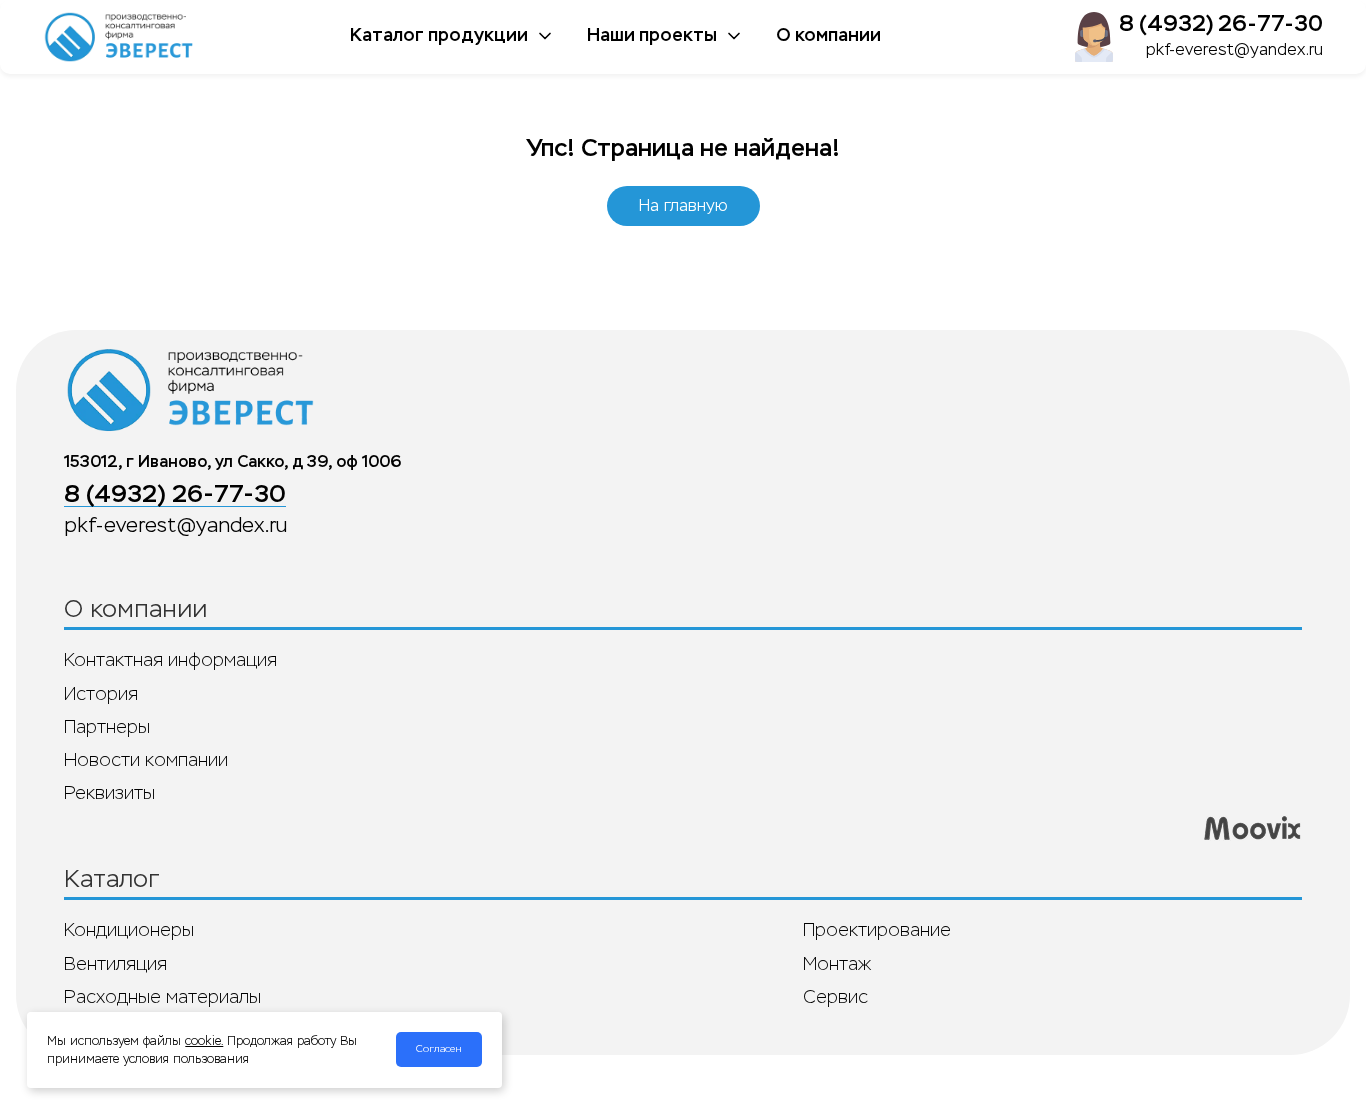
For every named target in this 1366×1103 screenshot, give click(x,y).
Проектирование (877, 930)
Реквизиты (109, 793)
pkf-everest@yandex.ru (1234, 49)
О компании (828, 35)
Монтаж (837, 964)
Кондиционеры (129, 930)
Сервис (835, 997)
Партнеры (107, 727)
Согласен (439, 1049)
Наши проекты (652, 35)
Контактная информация (170, 660)
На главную (683, 205)
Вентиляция (115, 964)
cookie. (204, 1041)
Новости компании (146, 760)
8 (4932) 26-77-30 (1221, 23)
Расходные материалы (162, 997)
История (101, 694)
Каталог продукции (439, 35)
